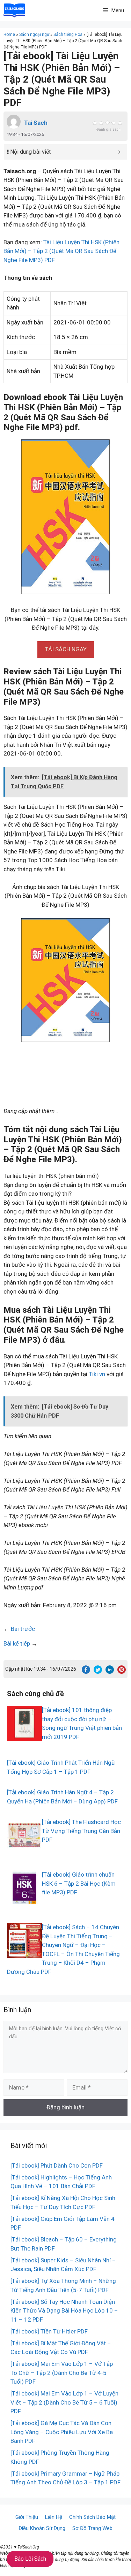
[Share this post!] (86, 1672)
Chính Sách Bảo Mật (92, 2517)
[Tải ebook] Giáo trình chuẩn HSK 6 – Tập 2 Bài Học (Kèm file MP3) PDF (79, 1883)
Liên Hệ (54, 2517)
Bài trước (23, 1629)
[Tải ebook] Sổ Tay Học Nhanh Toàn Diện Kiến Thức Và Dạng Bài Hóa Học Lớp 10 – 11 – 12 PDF (64, 2311)
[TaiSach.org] (14, 10)
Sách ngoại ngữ (34, 34)
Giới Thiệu (27, 2517)
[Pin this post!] (122, 1672)
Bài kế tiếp (17, 1643)
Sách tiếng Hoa (68, 34)
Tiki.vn (97, 1374)
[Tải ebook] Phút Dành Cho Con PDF (57, 2165)
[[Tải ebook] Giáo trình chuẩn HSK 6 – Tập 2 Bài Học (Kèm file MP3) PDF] (24, 1901)
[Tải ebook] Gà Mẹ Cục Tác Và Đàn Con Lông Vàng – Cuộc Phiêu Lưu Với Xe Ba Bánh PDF (62, 2432)
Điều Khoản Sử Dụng (42, 2528)
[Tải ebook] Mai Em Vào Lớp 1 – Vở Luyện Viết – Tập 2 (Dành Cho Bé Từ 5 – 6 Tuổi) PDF (64, 2402)
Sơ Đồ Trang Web (92, 2528)
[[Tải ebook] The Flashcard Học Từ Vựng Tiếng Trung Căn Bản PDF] (24, 1848)
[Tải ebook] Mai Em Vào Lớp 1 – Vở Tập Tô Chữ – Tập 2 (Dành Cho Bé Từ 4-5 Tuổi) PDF (62, 2373)
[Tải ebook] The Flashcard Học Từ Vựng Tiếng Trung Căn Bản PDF (81, 1831)
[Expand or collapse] (119, 152)
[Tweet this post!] (98, 1672)
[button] (66, 649)
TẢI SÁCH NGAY (66, 649)
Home (9, 34)
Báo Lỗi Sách (30, 2559)
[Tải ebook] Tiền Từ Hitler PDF (49, 2331)
